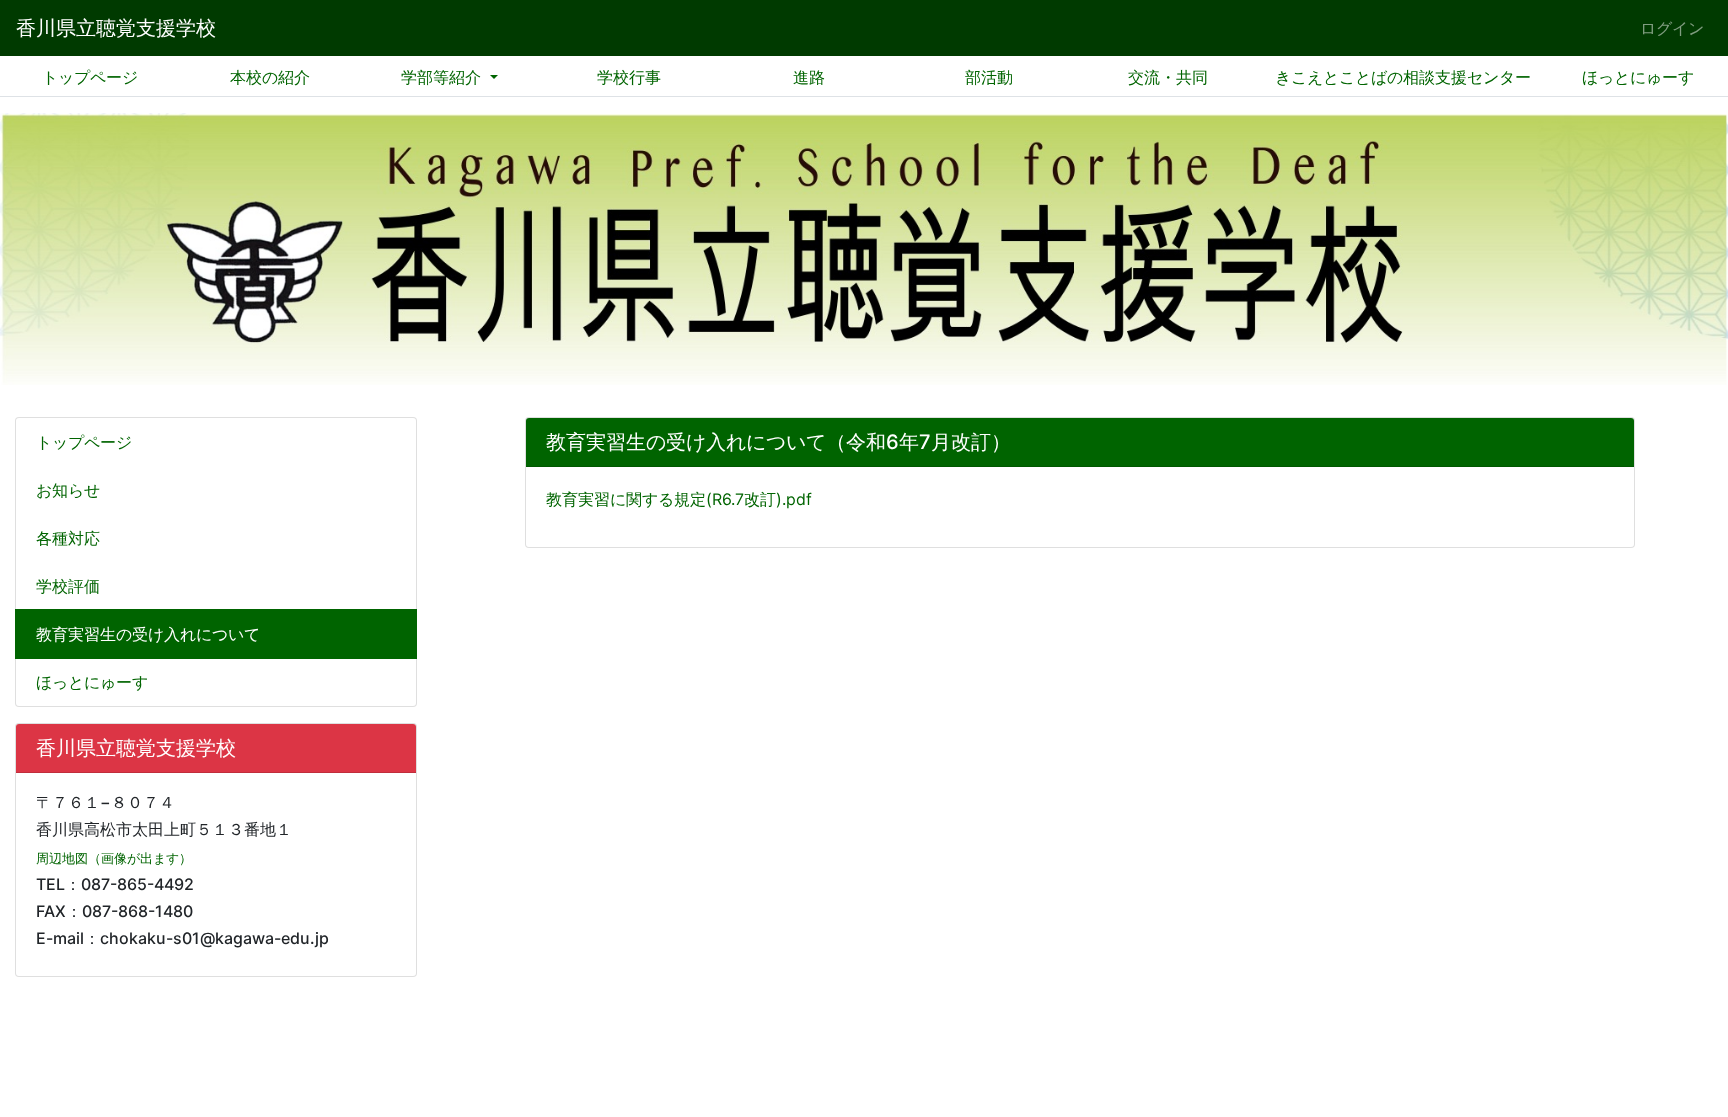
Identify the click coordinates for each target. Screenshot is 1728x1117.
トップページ (90, 77)
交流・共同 (1168, 77)
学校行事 (629, 77)
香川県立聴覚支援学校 (116, 28)
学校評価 (68, 586)
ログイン (1672, 28)
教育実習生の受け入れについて (148, 634)
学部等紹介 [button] (443, 77)
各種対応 (68, 538)
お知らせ (68, 490)
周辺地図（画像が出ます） (114, 858)
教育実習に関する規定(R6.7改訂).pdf (679, 499)
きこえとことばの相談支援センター (1403, 77)
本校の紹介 (270, 77)
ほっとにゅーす (1638, 77)
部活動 (989, 77)
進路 (809, 77)
